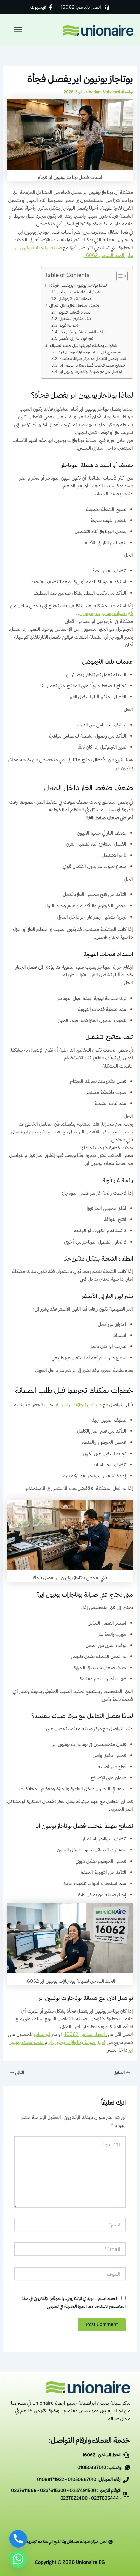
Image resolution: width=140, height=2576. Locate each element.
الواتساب (42, 2034)
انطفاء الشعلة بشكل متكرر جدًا (83, 332)
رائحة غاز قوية (70, 325)
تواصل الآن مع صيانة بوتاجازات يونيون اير (91, 372)
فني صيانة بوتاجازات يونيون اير (105, 613)
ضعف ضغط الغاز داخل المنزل (74, 305)
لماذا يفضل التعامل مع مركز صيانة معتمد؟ (93, 359)
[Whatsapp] (18, 2559)
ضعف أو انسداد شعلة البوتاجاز (81, 292)
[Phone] (18, 2539)
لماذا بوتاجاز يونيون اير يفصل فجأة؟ (78, 285)
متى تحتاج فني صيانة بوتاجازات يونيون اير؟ (90, 352)
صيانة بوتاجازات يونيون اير (79, 1404)
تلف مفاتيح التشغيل (75, 319)
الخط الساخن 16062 (85, 2034)
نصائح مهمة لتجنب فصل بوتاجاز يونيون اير (92, 365)
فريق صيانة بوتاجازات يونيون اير (77, 2042)
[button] (19, 30)
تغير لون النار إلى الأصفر (76, 338)
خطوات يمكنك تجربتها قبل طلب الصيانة (84, 345)
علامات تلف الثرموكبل (75, 298)
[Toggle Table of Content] (119, 276)
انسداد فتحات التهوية (75, 312)
